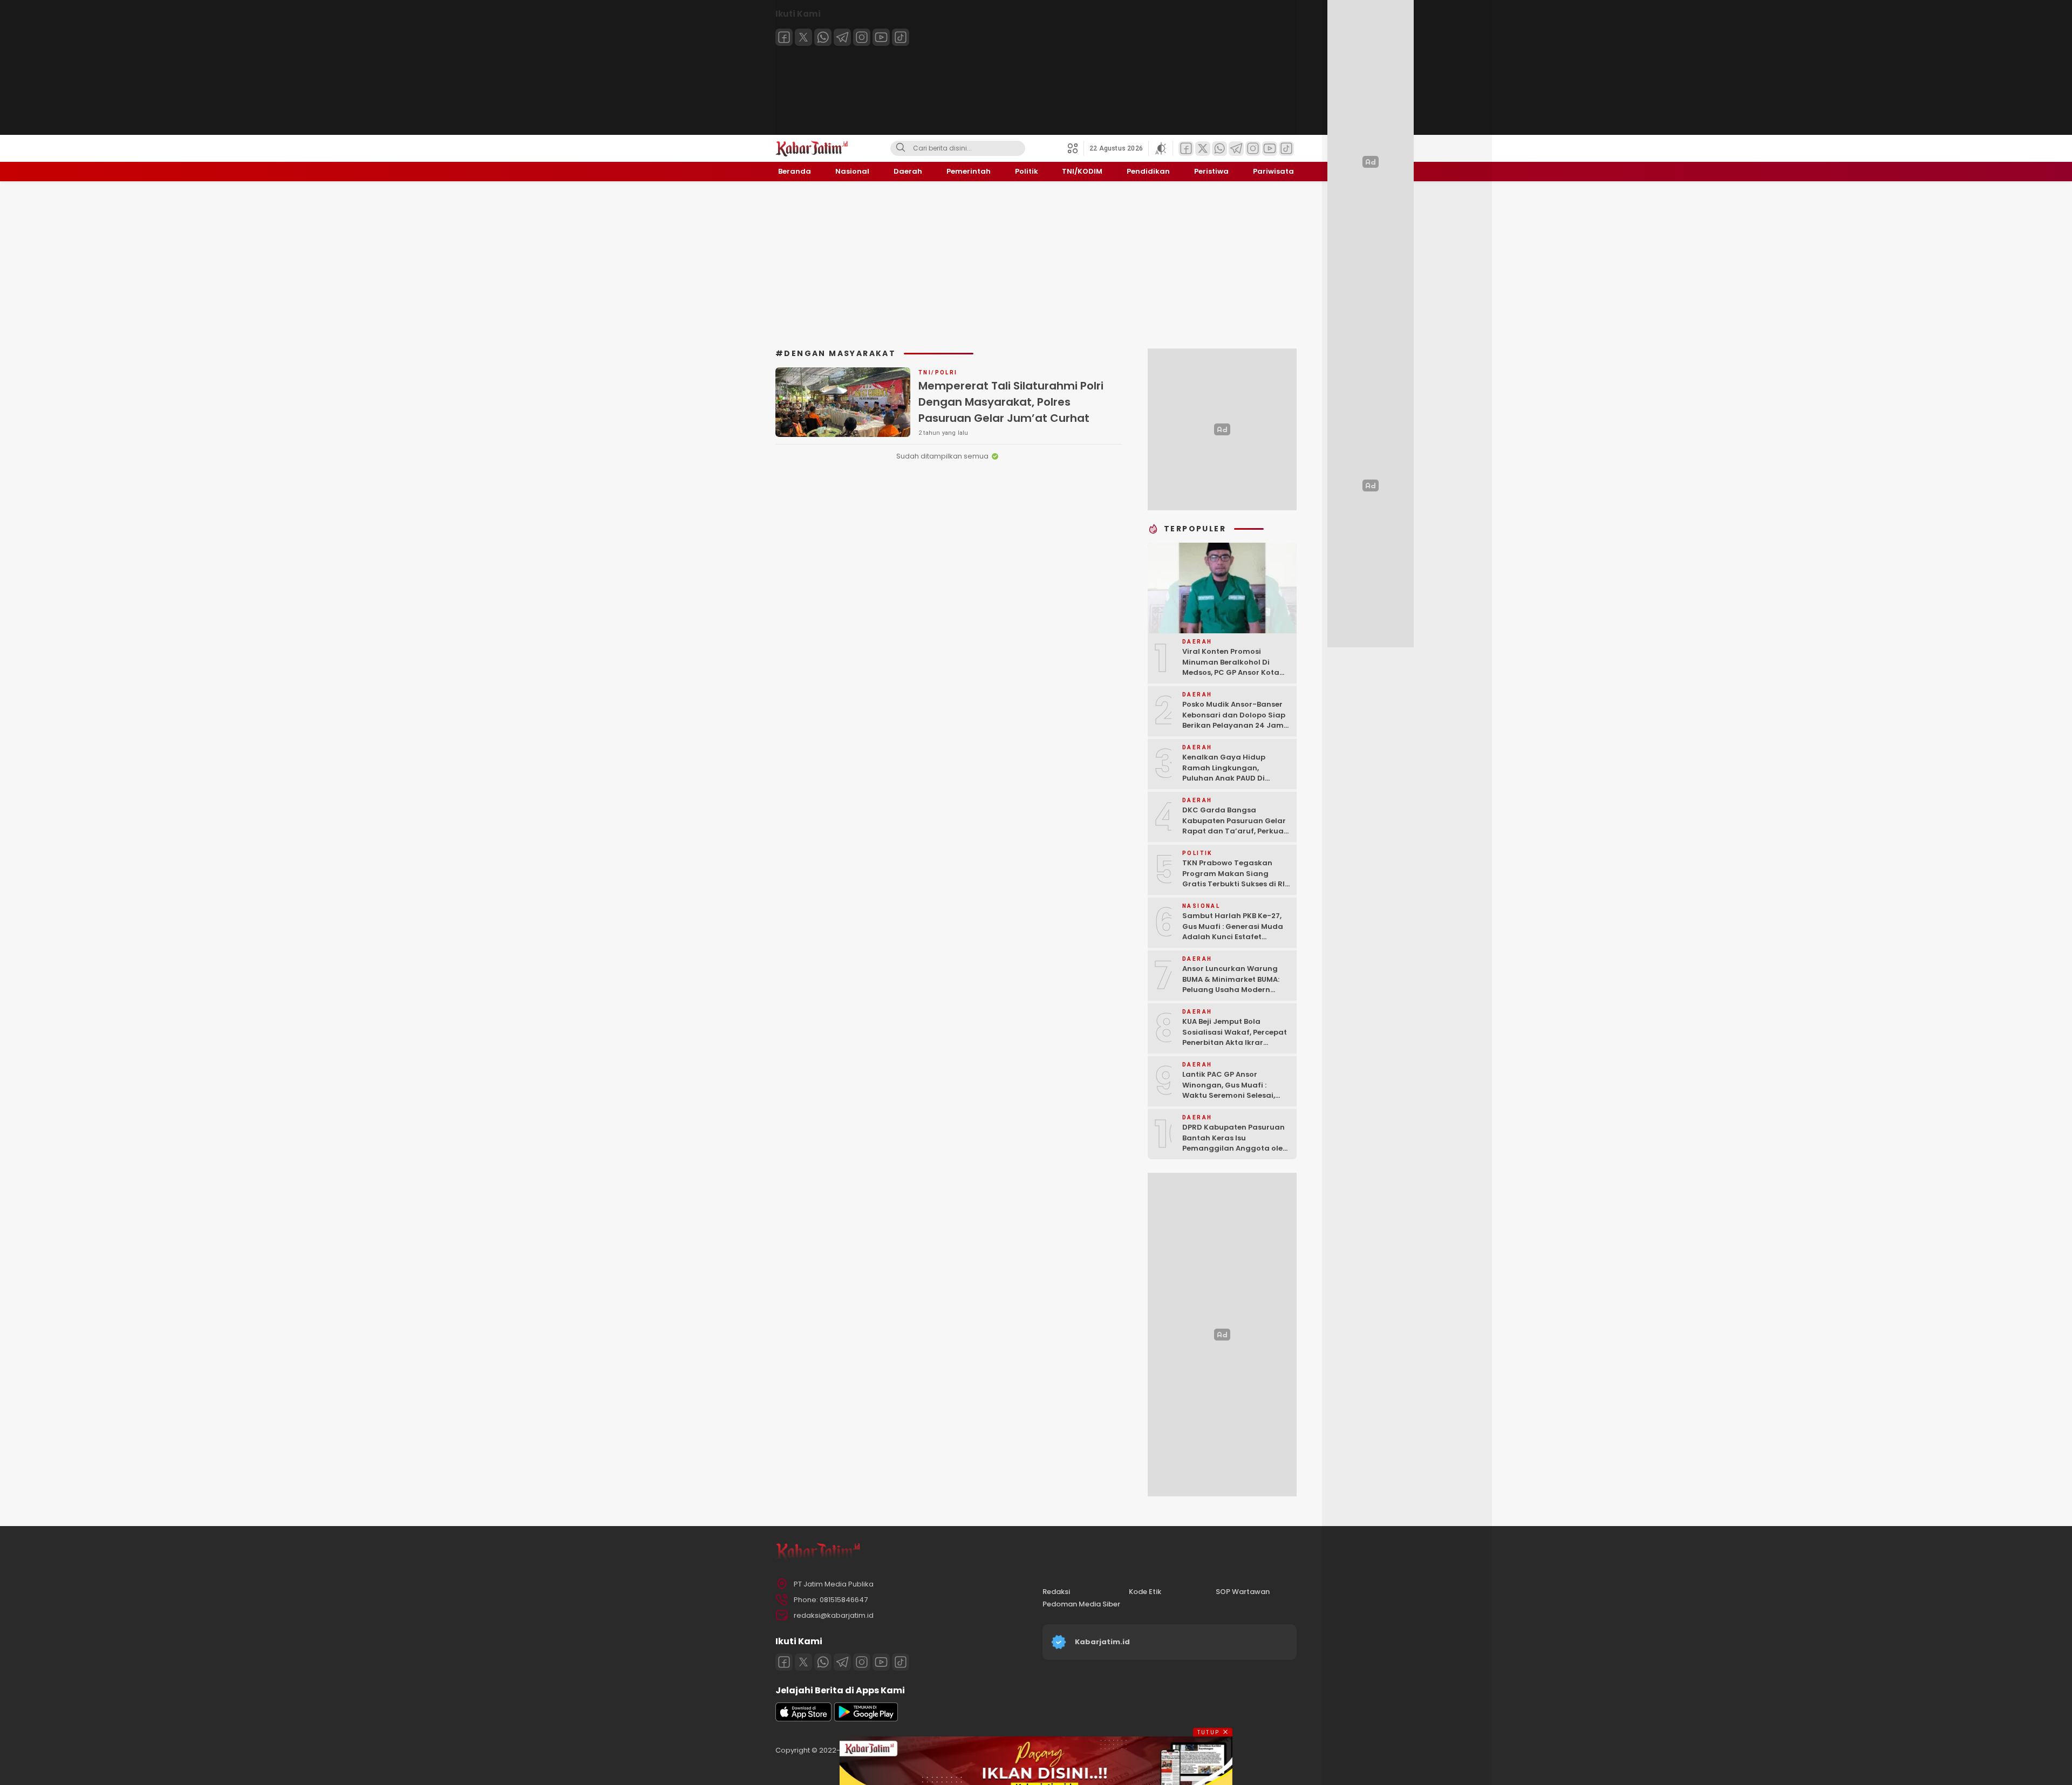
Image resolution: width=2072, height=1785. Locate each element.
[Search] (901, 148)
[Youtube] (881, 37)
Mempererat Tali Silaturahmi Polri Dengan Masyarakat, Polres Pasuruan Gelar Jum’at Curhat (1011, 402)
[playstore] (866, 1719)
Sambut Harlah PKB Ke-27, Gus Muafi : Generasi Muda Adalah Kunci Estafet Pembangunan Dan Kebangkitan (1233, 937)
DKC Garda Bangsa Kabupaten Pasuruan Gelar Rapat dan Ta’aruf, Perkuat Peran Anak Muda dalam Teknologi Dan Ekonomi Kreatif (1235, 836)
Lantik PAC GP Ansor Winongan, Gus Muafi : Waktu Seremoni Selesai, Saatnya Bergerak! (1229, 1090)
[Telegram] (842, 37)
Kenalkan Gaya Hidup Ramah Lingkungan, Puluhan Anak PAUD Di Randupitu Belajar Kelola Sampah (1229, 778)
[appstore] (803, 1719)
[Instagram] (862, 37)
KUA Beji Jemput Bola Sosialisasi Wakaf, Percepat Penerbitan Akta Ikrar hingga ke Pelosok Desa (1235, 1037)
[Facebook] (784, 37)
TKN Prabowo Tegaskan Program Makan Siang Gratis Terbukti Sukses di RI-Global (1236, 879)
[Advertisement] (1036, 265)
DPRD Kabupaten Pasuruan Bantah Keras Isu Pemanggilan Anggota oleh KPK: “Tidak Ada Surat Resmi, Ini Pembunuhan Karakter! (1235, 1154)
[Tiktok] (901, 37)
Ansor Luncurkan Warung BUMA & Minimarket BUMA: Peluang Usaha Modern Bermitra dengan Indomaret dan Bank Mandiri (1236, 990)
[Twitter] (803, 37)
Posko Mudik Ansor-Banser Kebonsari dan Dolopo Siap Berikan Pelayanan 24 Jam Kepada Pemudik (1234, 720)
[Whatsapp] (823, 37)
